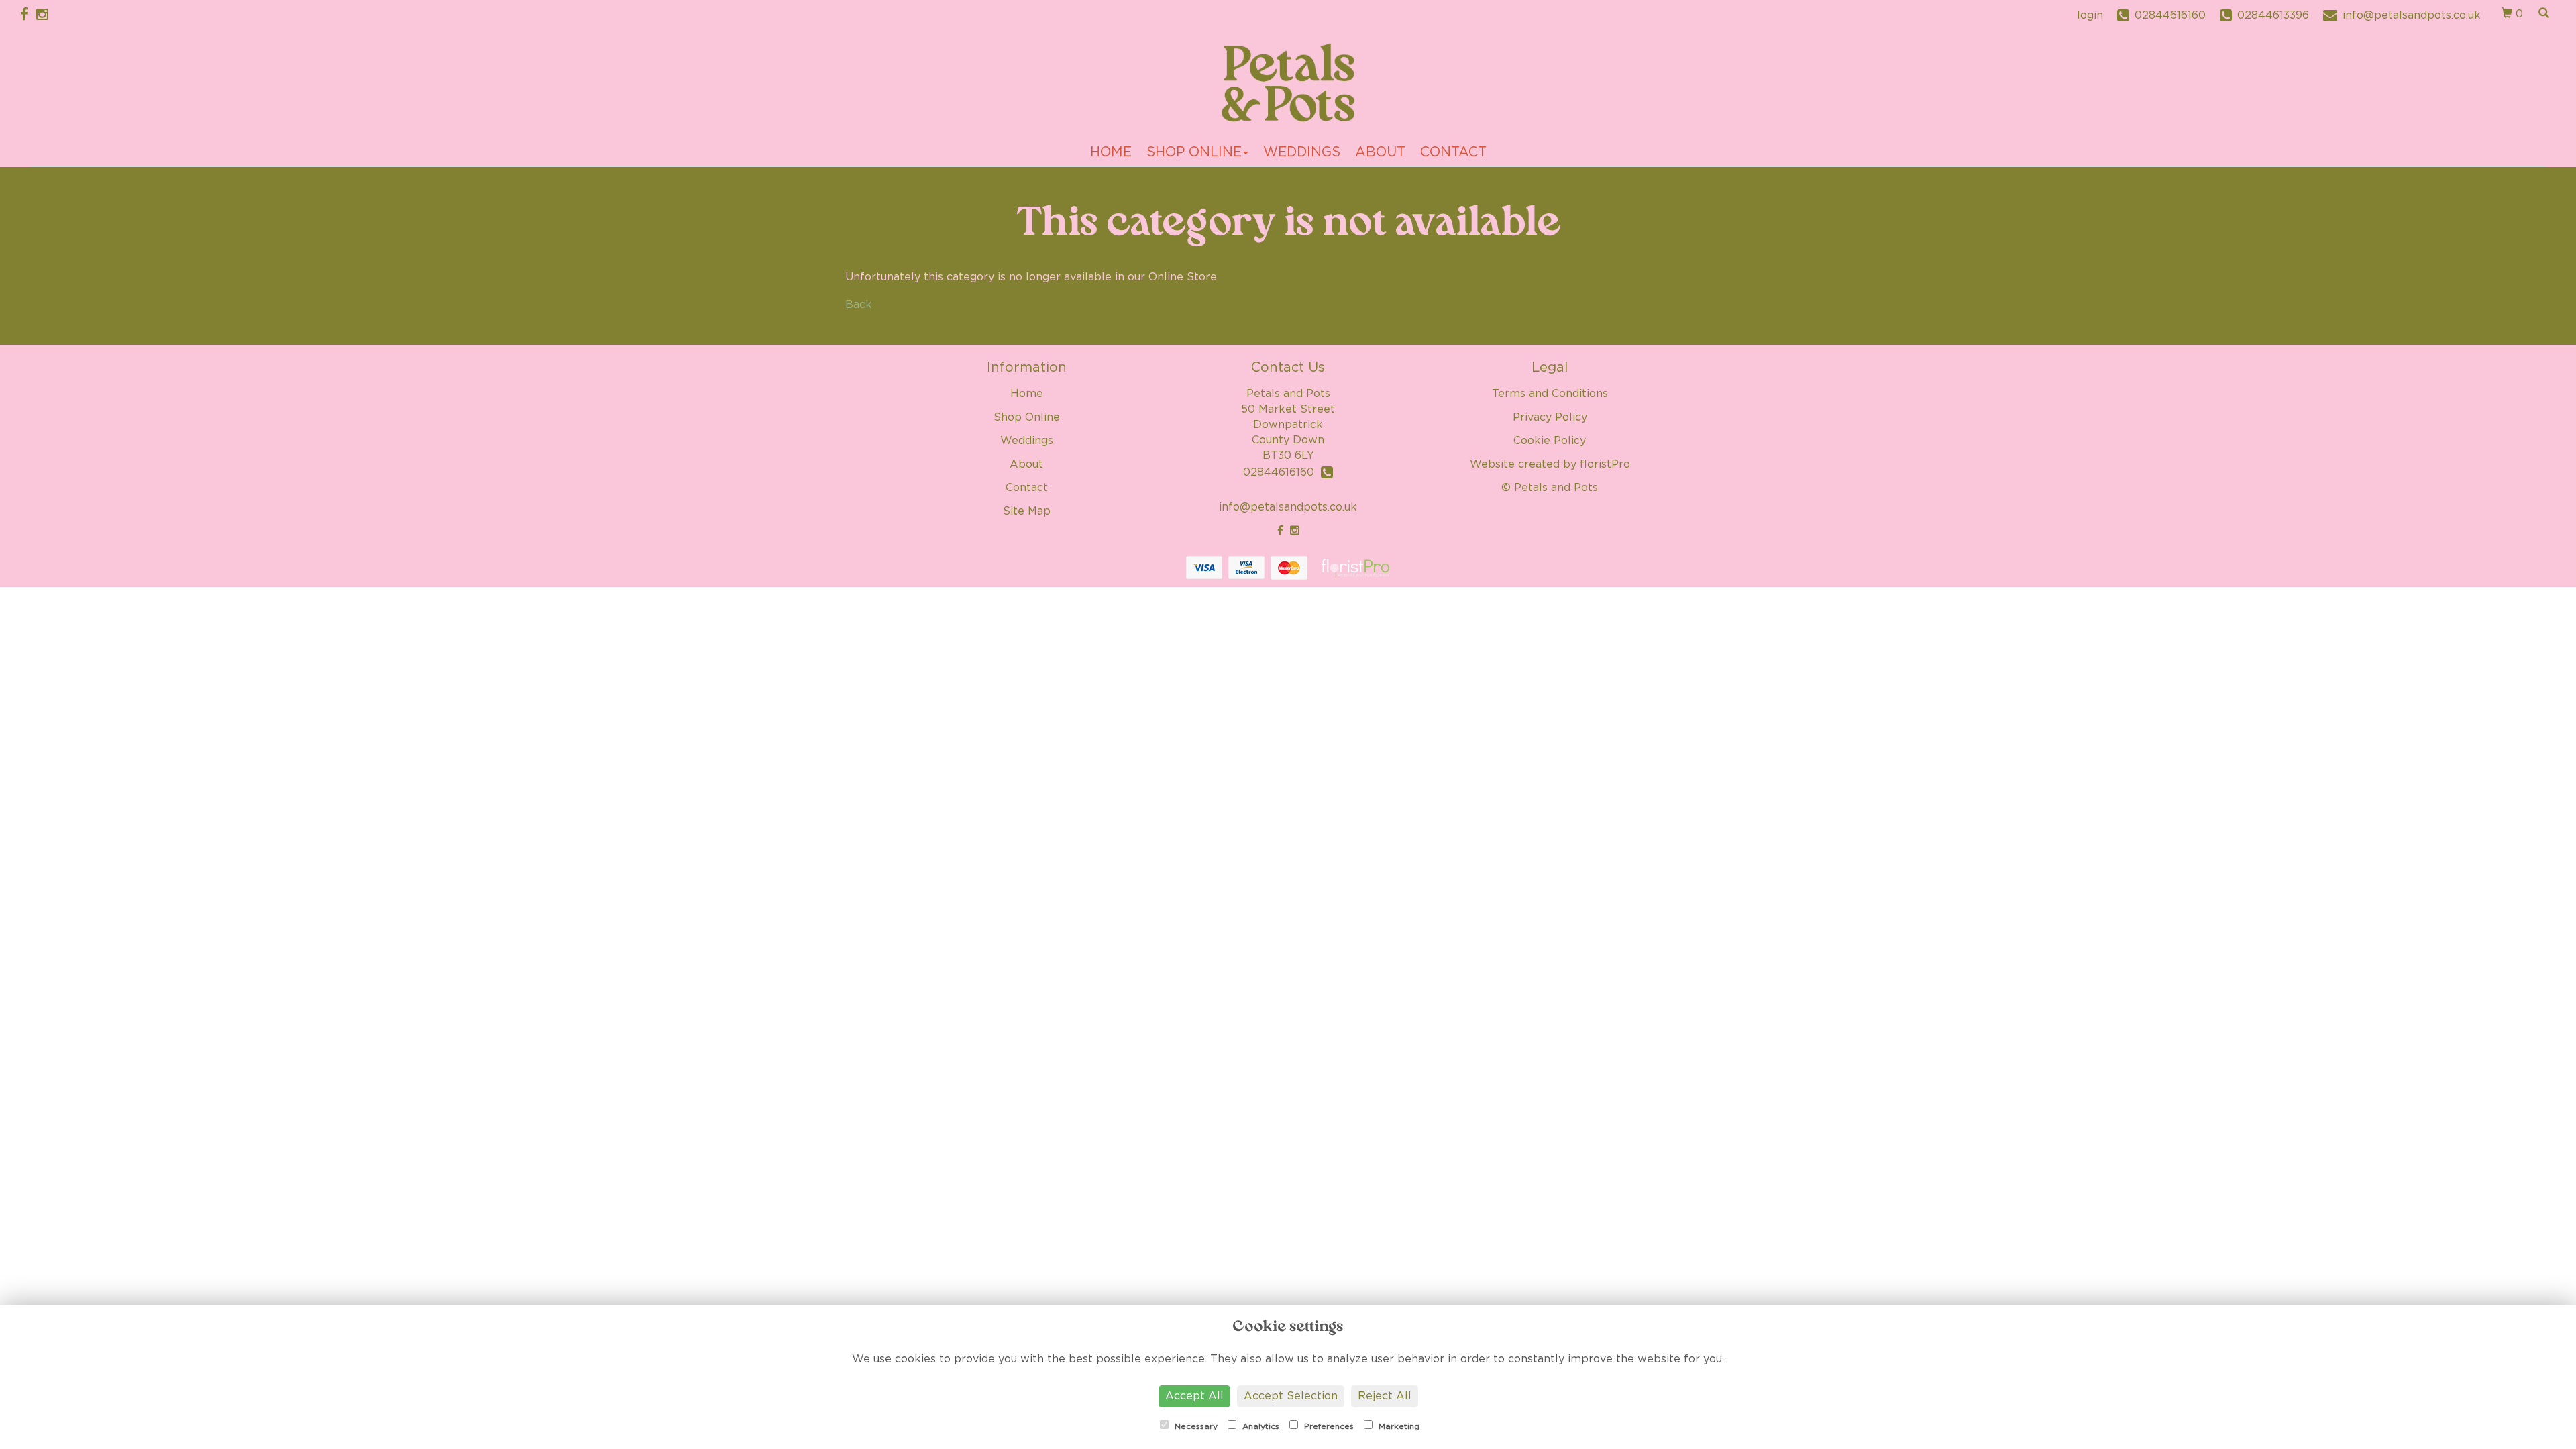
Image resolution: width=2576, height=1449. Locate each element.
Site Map (1027, 511)
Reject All (1385, 1396)
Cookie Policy (1550, 441)
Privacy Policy (1550, 417)
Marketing (1398, 1426)
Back (859, 305)
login (2090, 15)
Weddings (1302, 152)
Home (1111, 152)
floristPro (1605, 464)
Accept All (1194, 1396)
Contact (1453, 152)
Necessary (1195, 1426)
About (1380, 152)
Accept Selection (1291, 1396)
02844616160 (1282, 472)
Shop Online (1194, 152)
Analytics (1259, 1426)
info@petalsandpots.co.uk (1288, 507)
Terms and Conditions (1550, 394)
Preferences (1328, 1426)
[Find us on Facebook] (28, 15)
